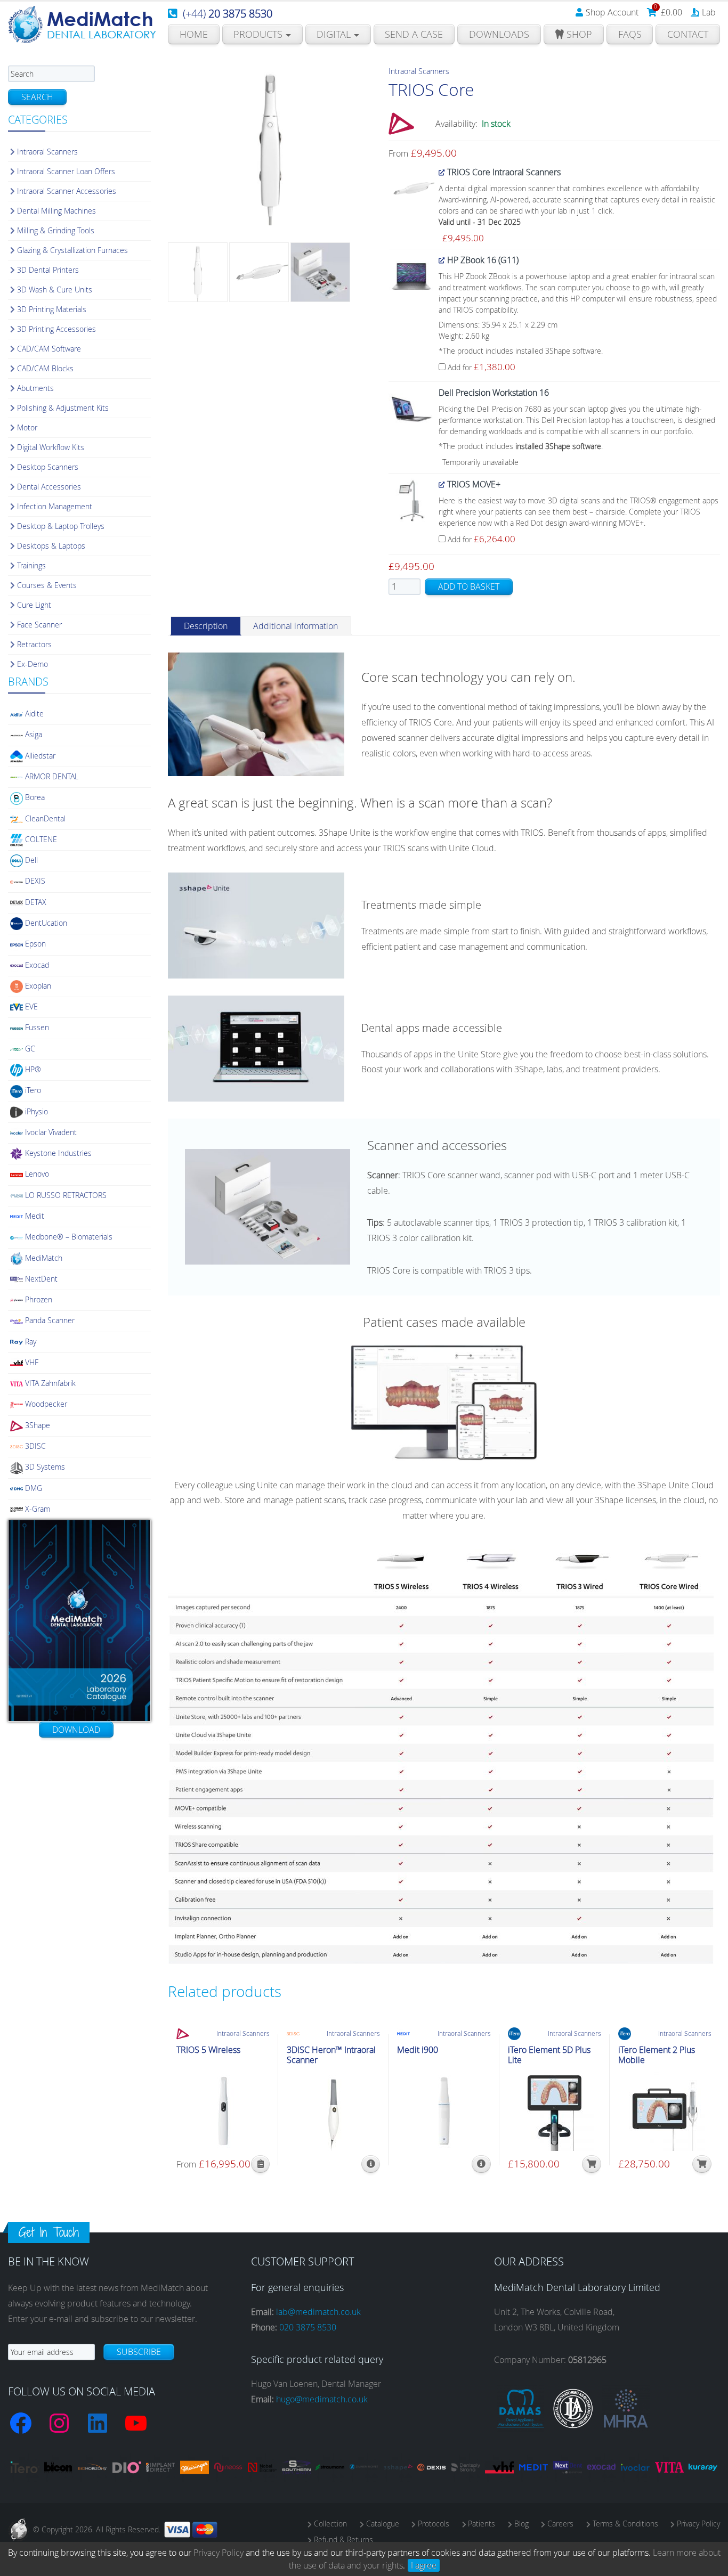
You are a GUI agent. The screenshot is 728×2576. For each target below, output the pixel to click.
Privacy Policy (219, 2553)
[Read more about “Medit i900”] (481, 2164)
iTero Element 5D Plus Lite (549, 2055)
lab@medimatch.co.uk (318, 2312)
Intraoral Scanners (419, 71)
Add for (480, 367)
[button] (702, 2164)
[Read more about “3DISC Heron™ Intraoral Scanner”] (371, 2164)
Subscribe (139, 2352)
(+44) (228, 14)
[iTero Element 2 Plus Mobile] (665, 2111)
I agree (424, 2565)
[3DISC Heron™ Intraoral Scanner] (333, 2111)
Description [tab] (206, 626)
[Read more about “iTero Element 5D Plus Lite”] (592, 2164)
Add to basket (469, 586)
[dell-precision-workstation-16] (411, 408)
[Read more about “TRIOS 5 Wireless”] (260, 2164)
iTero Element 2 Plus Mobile (657, 2055)
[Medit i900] (444, 2111)
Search (37, 97)
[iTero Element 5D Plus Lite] (555, 2111)
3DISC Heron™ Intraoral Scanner (331, 2055)
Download (76, 1730)
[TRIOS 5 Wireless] (223, 2111)
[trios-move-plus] (411, 500)
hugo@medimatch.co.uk (322, 2399)
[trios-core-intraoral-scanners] (411, 188)
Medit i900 (418, 2050)
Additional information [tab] (296, 626)
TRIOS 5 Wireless (208, 2050)
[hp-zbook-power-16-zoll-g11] (411, 275)
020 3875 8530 (308, 2327)
